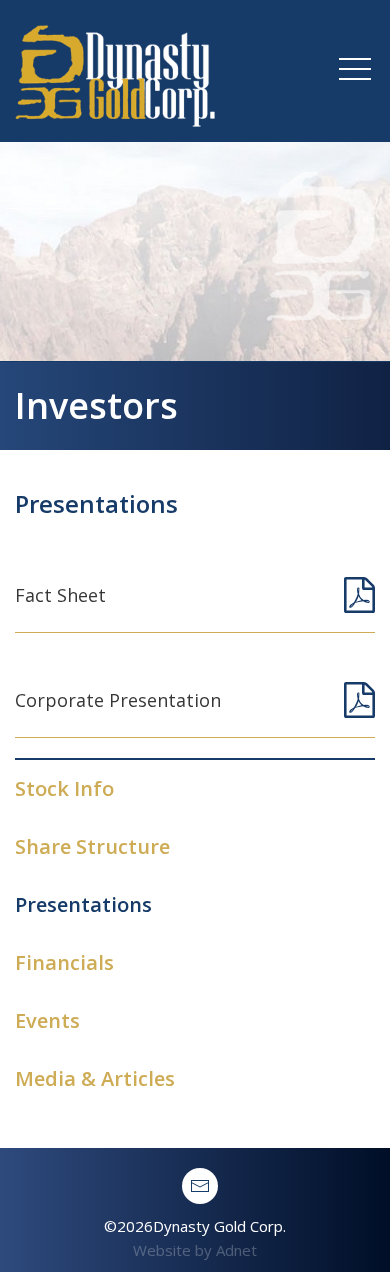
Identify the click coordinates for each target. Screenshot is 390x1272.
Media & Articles (95, 1078)
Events (47, 1020)
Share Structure (92, 846)
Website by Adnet (195, 1250)
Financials (64, 962)
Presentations (83, 904)
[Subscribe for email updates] (200, 1186)
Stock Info (64, 788)
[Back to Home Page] (115, 69)
